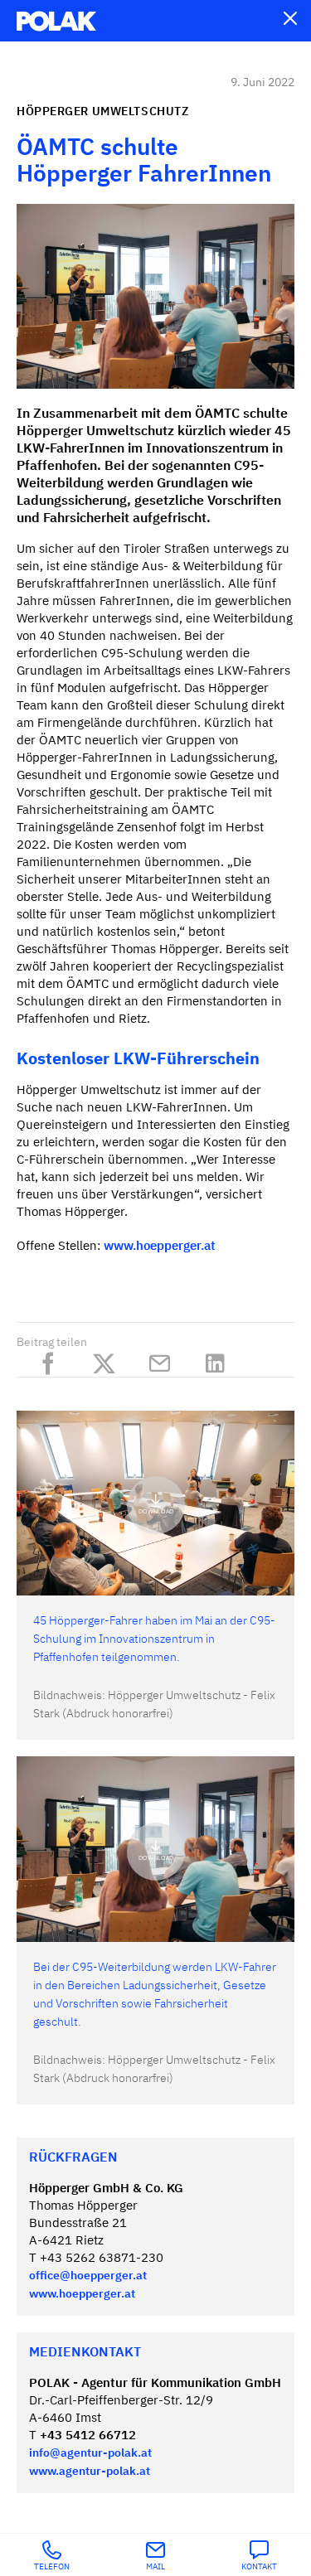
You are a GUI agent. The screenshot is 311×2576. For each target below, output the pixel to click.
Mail (155, 2567)
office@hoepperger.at (88, 2276)
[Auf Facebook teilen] (53, 1360)
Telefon (52, 2567)
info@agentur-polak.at (90, 2453)
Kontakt (259, 2567)
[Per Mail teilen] (164, 1360)
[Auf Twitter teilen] (108, 1360)
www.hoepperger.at (160, 1246)
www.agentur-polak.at (90, 2472)
